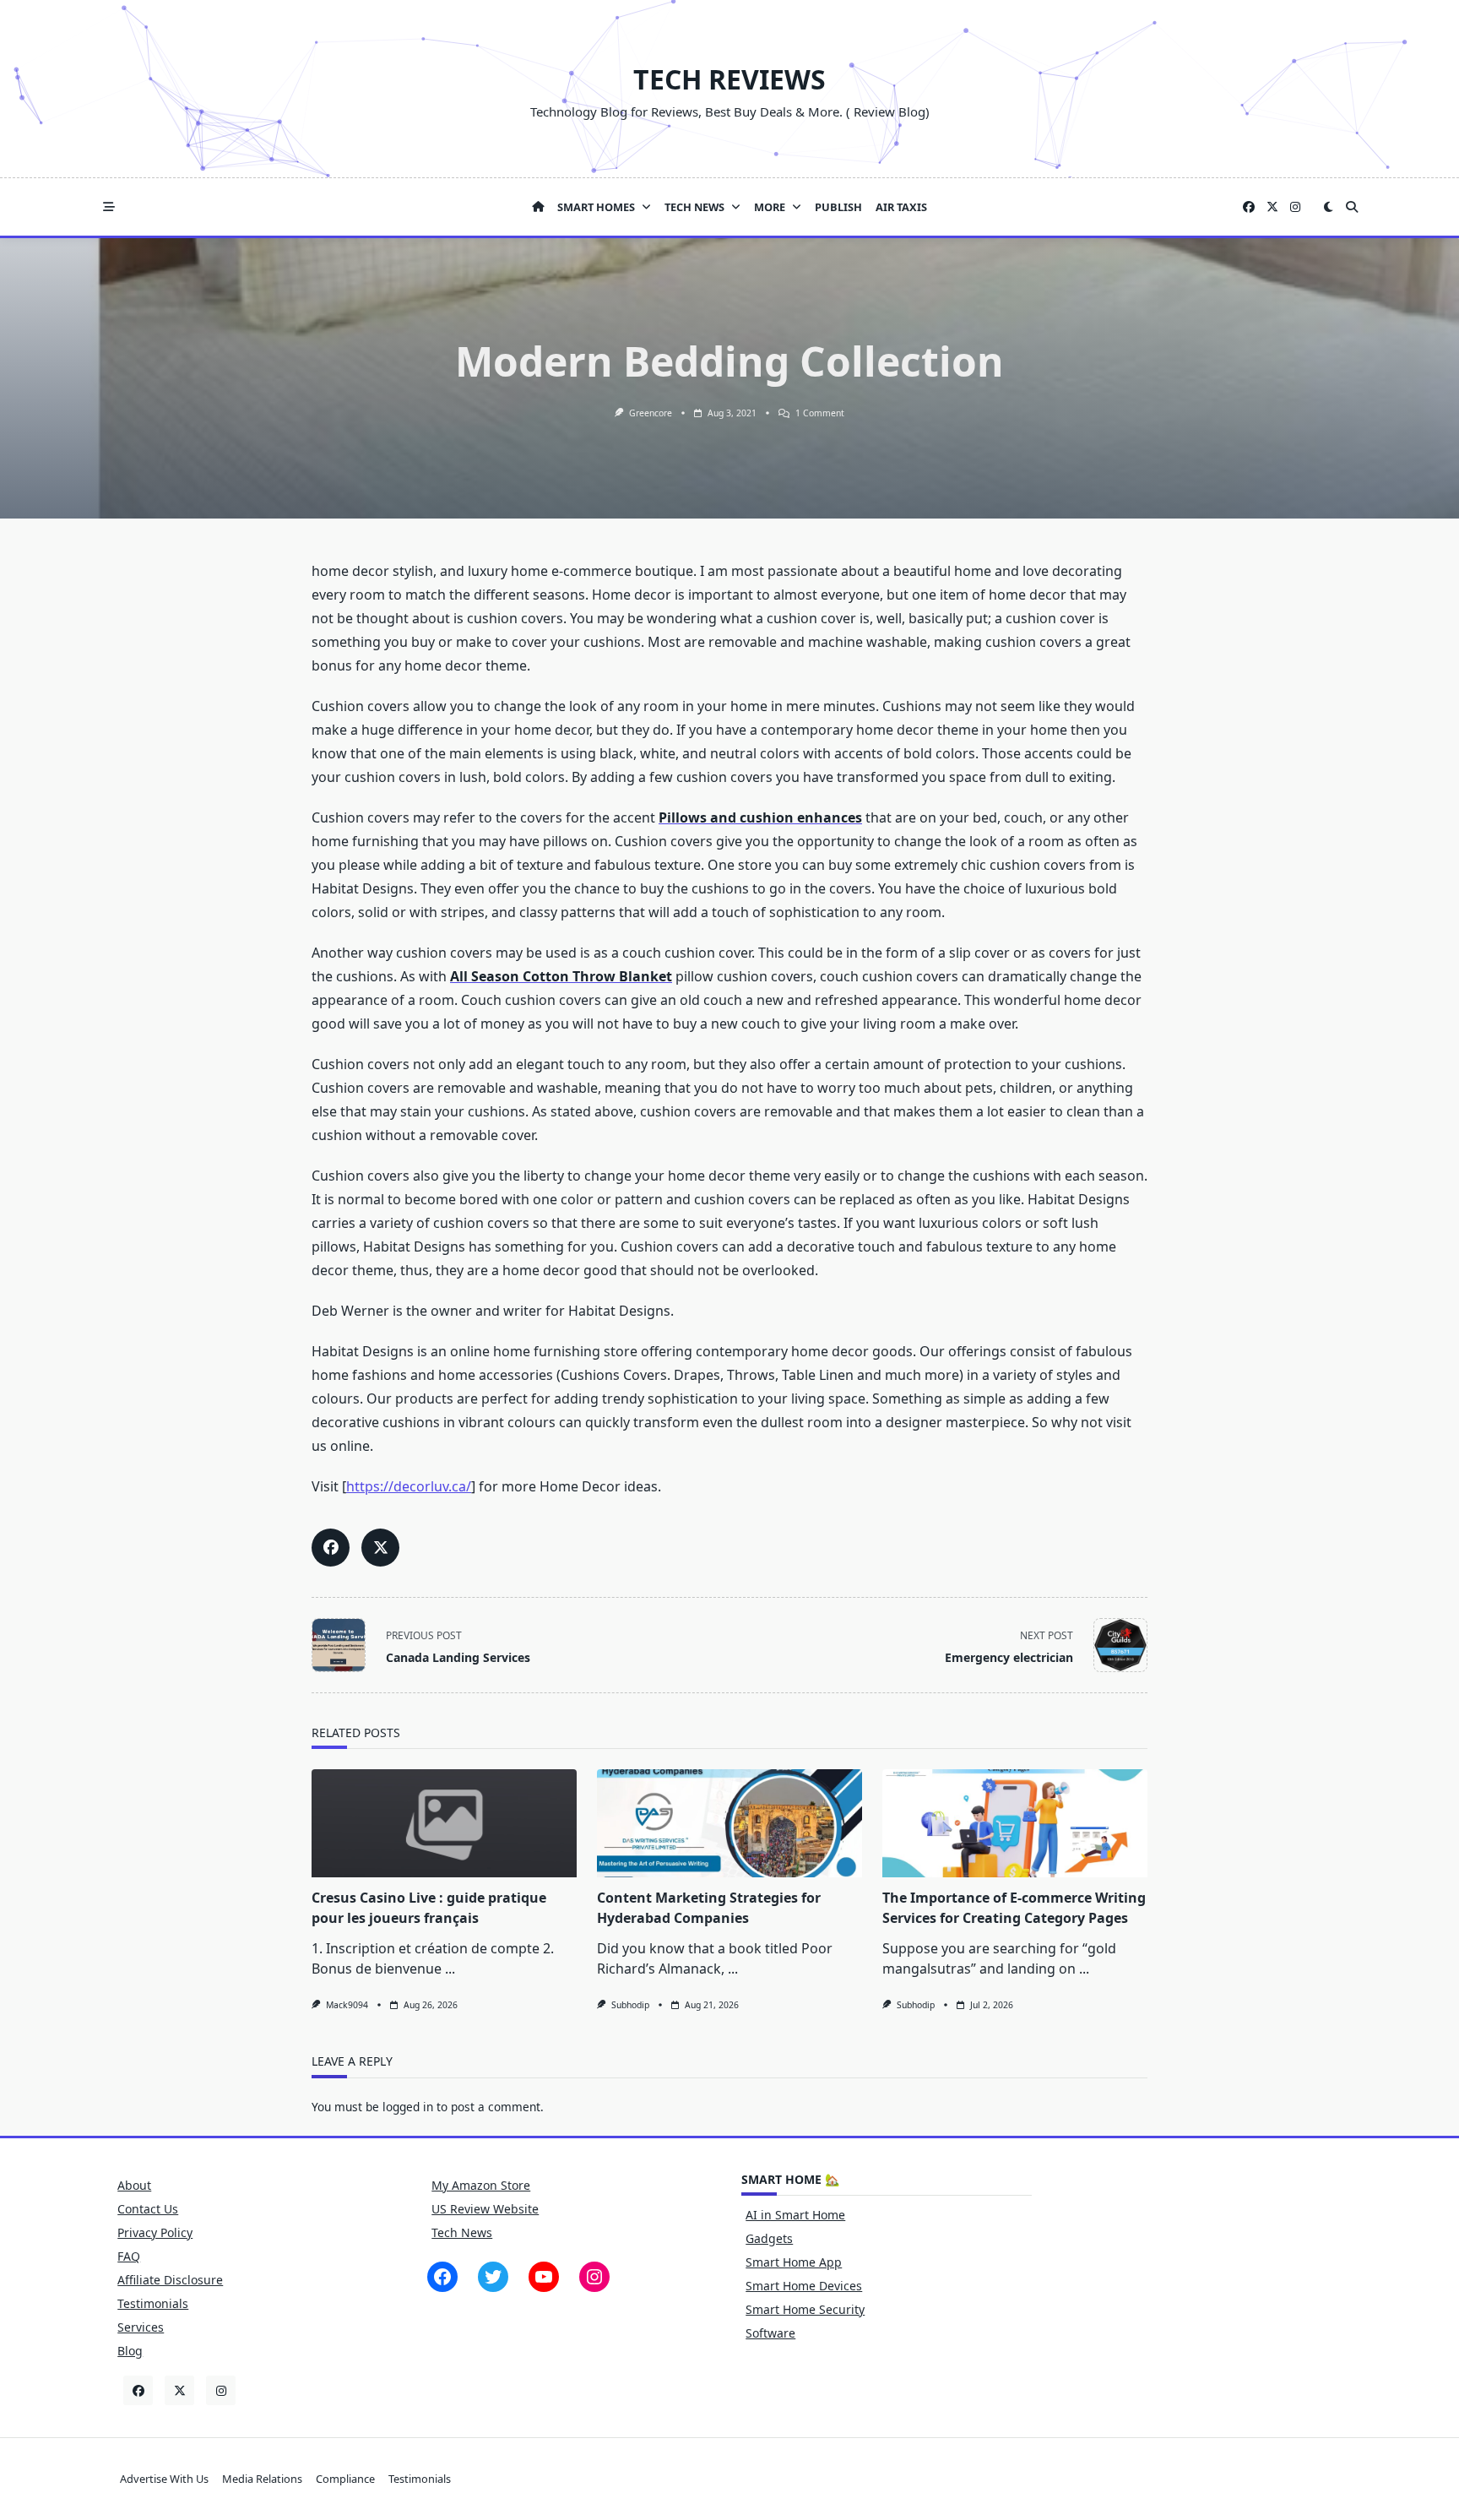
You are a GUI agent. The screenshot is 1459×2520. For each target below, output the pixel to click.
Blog (130, 2351)
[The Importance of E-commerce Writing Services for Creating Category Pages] (1015, 1823)
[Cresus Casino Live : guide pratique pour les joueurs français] (444, 1823)
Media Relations (262, 2479)
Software (770, 2333)
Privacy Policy (155, 2232)
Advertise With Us (164, 2479)
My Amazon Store (481, 2185)
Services (141, 2327)
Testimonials (153, 2303)
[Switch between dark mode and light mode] (1328, 207)
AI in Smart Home (795, 2215)
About (134, 2185)
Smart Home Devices (804, 2286)
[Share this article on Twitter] (380, 1548)
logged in (408, 2107)
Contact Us (148, 2209)
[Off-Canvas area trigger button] (109, 207)
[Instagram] (1295, 207)
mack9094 (347, 2005)
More (770, 207)
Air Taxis (901, 207)
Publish (838, 207)
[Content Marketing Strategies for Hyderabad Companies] (729, 1823)
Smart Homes (596, 207)
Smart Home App (794, 2262)
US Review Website (485, 2209)
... (450, 1969)
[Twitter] (1272, 207)
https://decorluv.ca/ (409, 1486)
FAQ (129, 2256)
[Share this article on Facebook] (331, 1548)
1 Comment (820, 413)
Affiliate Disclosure (170, 2280)
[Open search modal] (1352, 207)
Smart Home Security (805, 2309)
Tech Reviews (729, 79)
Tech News (694, 207)
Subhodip (630, 2005)
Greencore (651, 413)
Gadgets (769, 2238)
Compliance (345, 2479)
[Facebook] (1249, 207)
